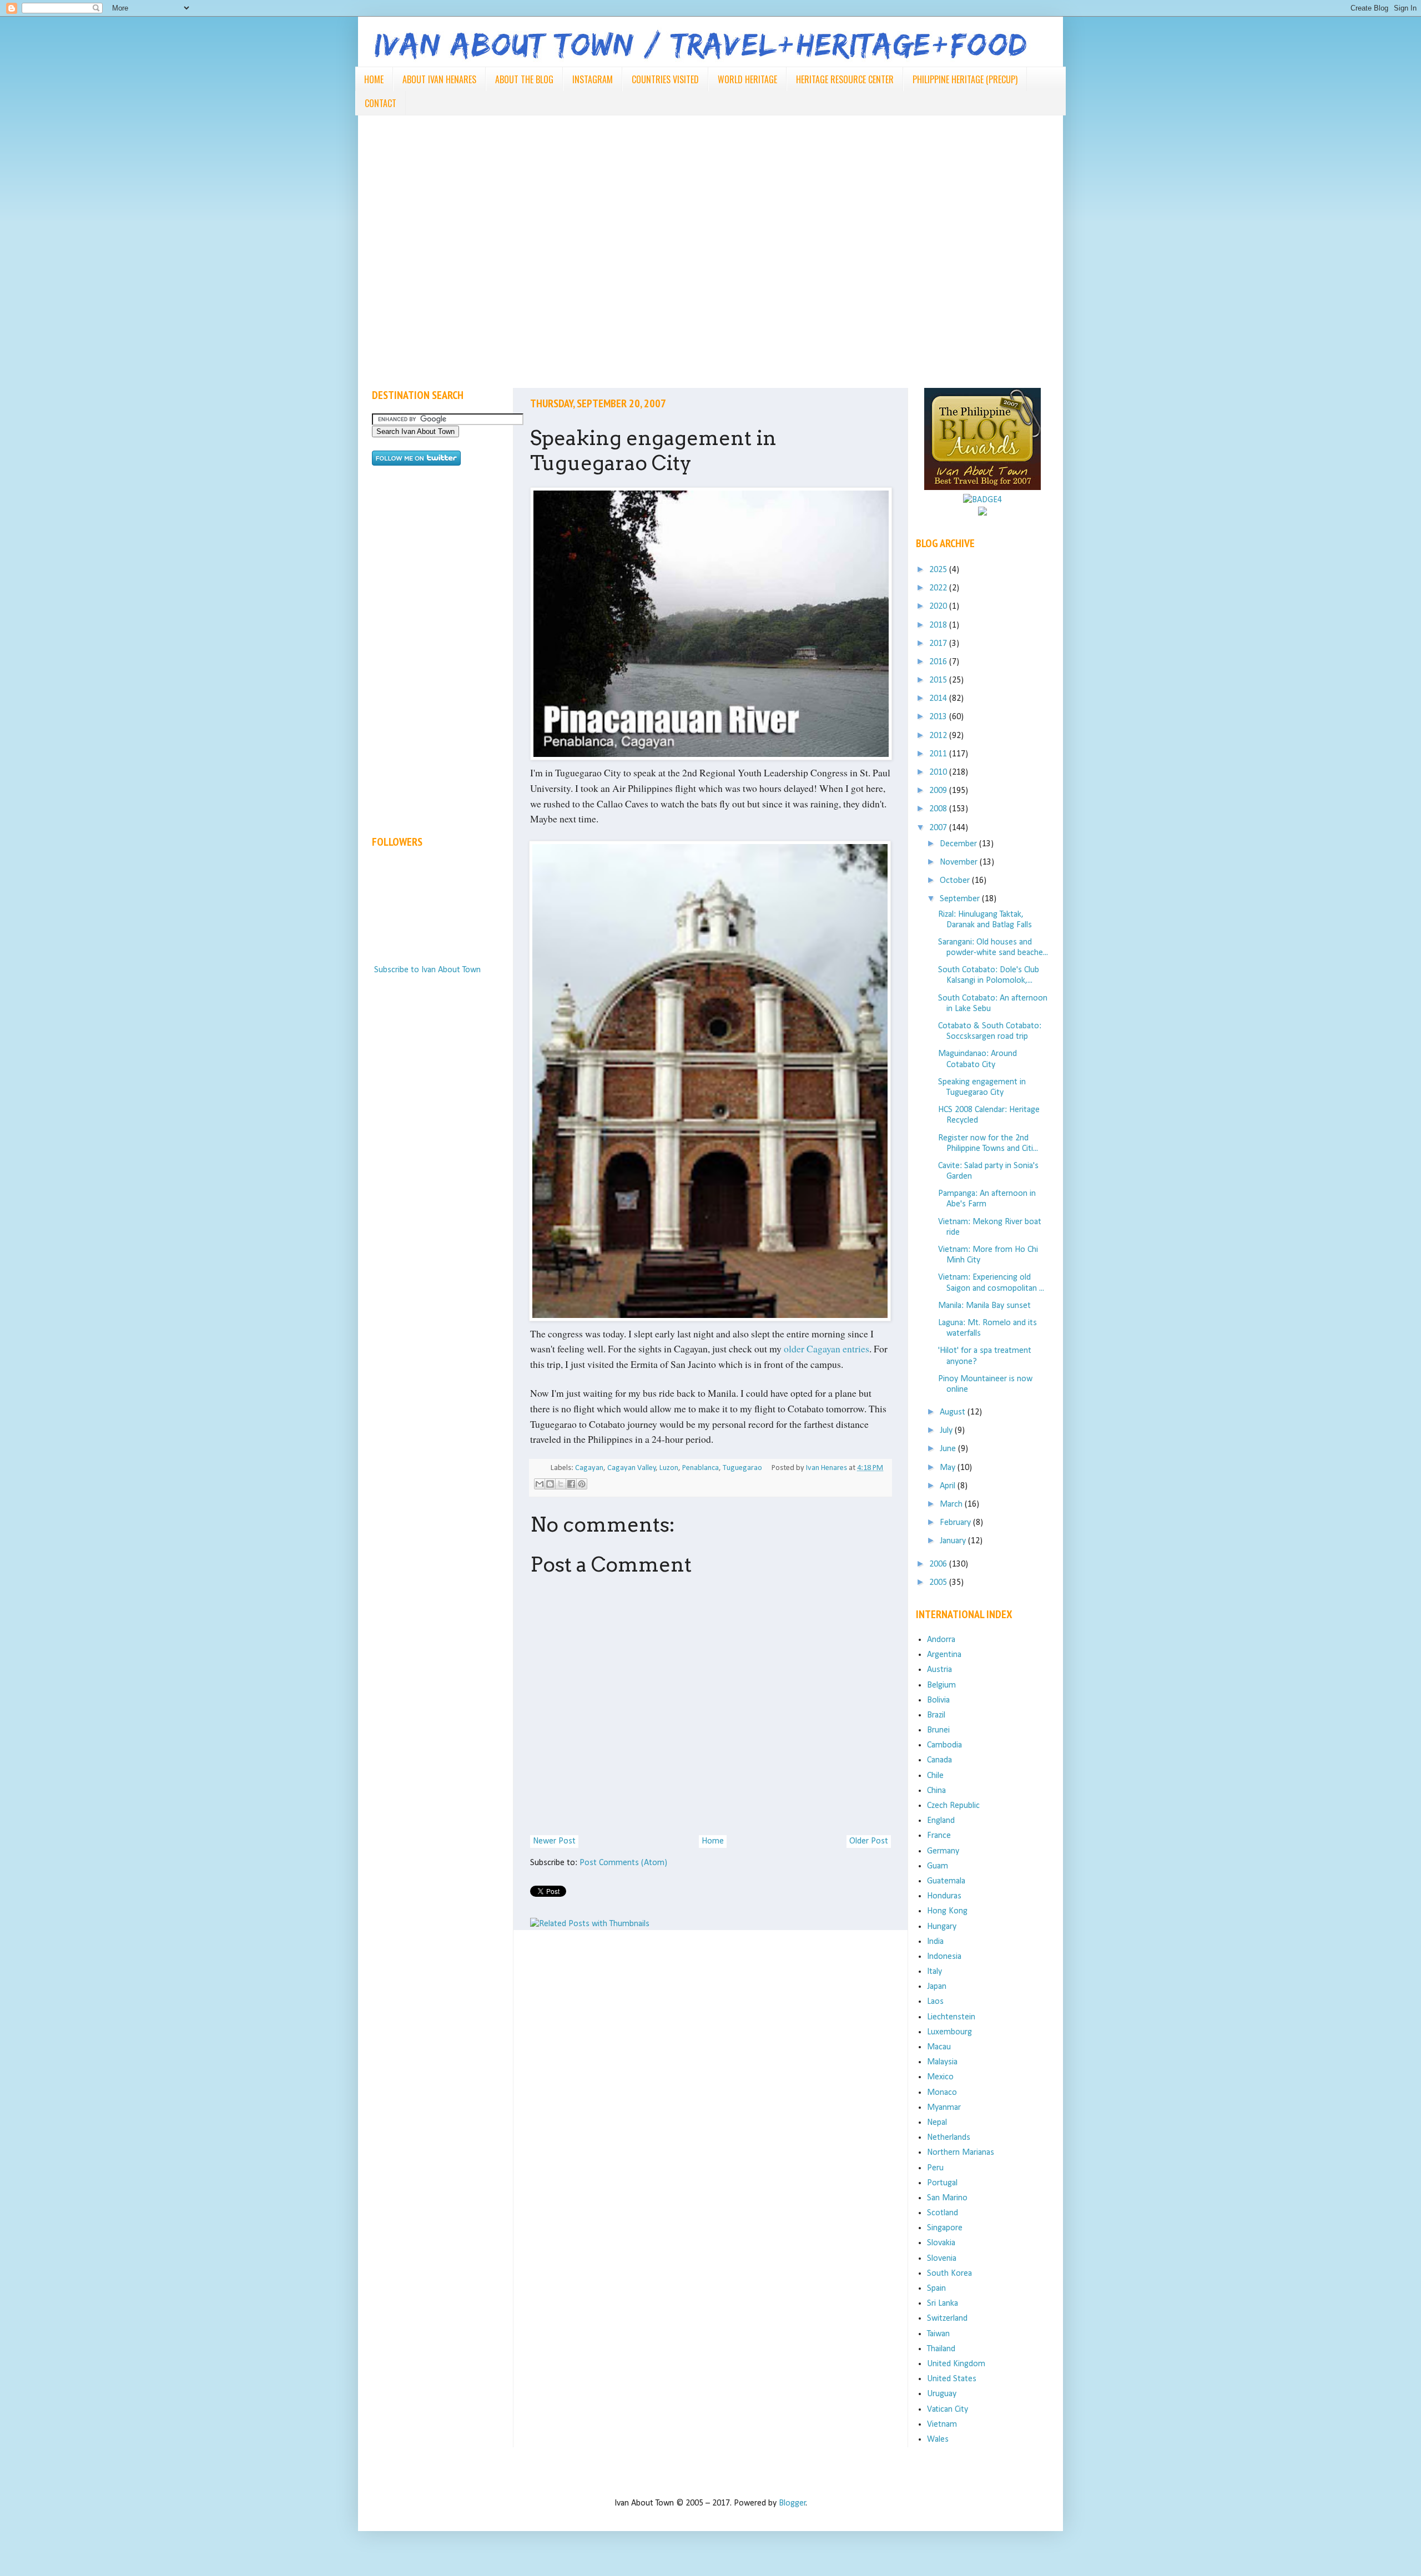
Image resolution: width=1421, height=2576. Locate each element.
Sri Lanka (943, 2304)
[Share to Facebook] (571, 1484)
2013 (939, 717)
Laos (935, 2002)
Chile (935, 1776)
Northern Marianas (961, 2153)
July (947, 1431)
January (954, 1541)
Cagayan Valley (632, 1468)
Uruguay (942, 2394)
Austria (939, 1670)
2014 (939, 699)
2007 (939, 828)
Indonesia (944, 1957)
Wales (938, 2439)
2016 (939, 662)
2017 (939, 644)
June (949, 1449)
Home (713, 1841)
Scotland (943, 2213)
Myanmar (944, 2108)
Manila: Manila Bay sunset (984, 1306)
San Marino (947, 2198)
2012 (939, 736)
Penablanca (701, 1468)
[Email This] (540, 1484)
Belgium (941, 1685)
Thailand (941, 2349)
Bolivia (938, 1700)
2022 (939, 588)
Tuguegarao (742, 1468)
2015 (939, 680)
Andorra (941, 1640)
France (939, 1836)
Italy (934, 1972)
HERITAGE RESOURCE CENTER (845, 79)
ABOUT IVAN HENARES (439, 79)
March (952, 1504)
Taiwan (938, 2334)
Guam (938, 1866)
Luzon (669, 1468)
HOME (374, 79)
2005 (939, 1583)
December (959, 844)
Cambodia (944, 1745)
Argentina (944, 1655)
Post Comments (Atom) (623, 1863)
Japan (937, 1987)
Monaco (942, 2093)
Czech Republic (953, 1806)
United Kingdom (956, 2364)
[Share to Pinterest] (582, 1484)
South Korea (949, 2274)
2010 (939, 772)
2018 (939, 625)
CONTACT (381, 103)
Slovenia (942, 2259)
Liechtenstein (951, 2017)
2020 (939, 607)
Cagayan (589, 1468)
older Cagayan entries (827, 1348)
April (949, 1486)
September (961, 899)
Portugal (942, 2183)
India (935, 1942)
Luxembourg (949, 2032)
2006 (939, 1564)
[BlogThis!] (550, 1484)
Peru (935, 2168)
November (960, 862)
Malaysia (942, 2062)
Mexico (940, 2077)
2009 (939, 791)
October (956, 881)
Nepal (937, 2123)
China (936, 1791)
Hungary (942, 1927)
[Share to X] (561, 1484)
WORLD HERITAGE (747, 79)
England (941, 1821)
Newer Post (554, 1841)
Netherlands (949, 2138)
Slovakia (941, 2243)
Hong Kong (947, 1911)
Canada (939, 1760)
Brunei (938, 1730)
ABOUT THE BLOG (524, 79)
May (949, 1468)
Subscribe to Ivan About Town (427, 970)
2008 (939, 809)
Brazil (936, 1715)
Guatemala (946, 1881)
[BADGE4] (982, 500)
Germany (943, 1851)
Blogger (792, 2503)
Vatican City (948, 2410)
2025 (939, 570)
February (956, 1523)
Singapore (945, 2228)
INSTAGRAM (593, 79)
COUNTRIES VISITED (665, 79)
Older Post (869, 1841)
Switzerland (947, 2319)
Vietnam (942, 2425)
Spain (936, 2289)
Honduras (944, 1896)
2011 (939, 754)
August (954, 1412)
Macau (939, 2047)
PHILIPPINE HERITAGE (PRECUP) (965, 79)
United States (952, 2379)
